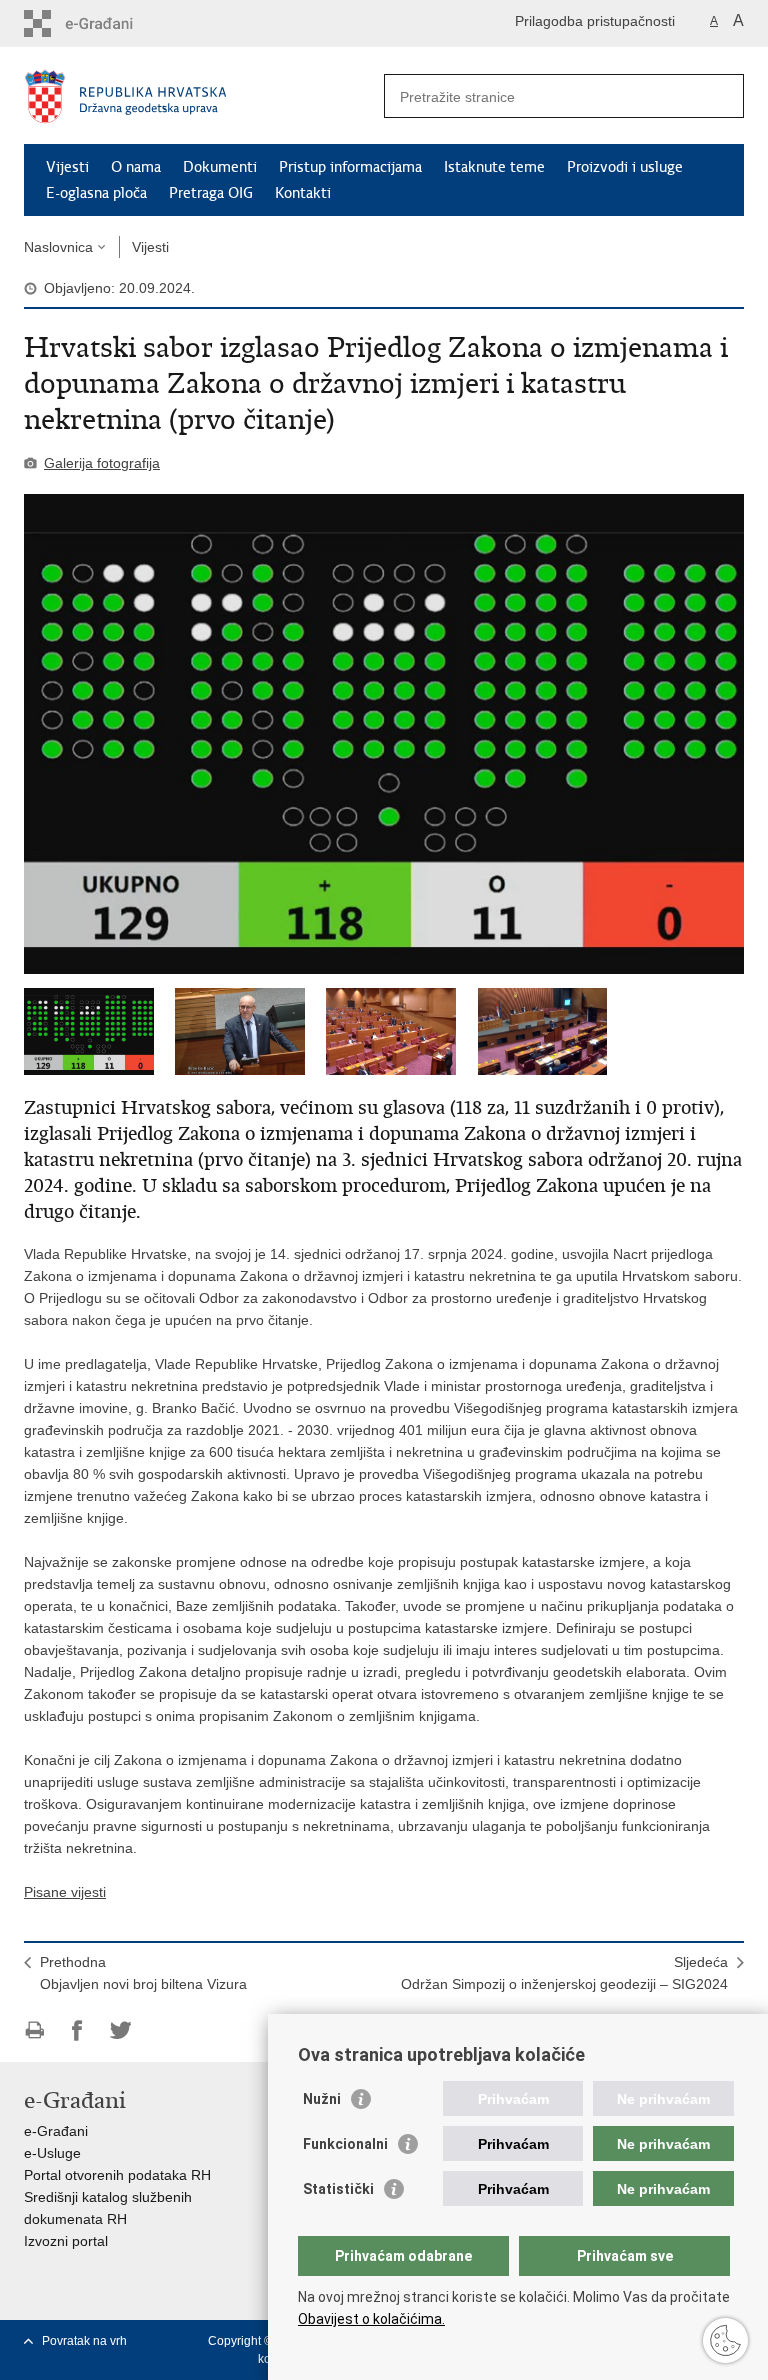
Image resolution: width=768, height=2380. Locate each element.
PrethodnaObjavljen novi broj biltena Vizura (143, 1973)
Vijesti (67, 167)
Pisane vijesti (65, 1892)
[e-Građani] (109, 23)
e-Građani (56, 2131)
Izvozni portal (66, 2241)
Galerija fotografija (102, 463)
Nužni (322, 2099)
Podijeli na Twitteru (120, 2030)
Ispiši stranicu (34, 2030)
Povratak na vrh (84, 2341)
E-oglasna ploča (96, 193)
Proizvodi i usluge (625, 167)
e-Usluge (52, 2153)
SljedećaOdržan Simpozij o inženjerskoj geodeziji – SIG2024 (564, 1973)
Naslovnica (58, 247)
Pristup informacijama (350, 167)
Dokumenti (220, 167)
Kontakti (303, 193)
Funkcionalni (345, 2144)
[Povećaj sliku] (384, 734)
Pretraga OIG (211, 193)
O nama (136, 167)
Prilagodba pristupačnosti (595, 21)
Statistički (338, 2189)
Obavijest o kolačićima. (371, 2319)
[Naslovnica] (204, 96)
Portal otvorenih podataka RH (117, 2175)
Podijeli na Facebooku (77, 2030)
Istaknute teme (494, 167)
